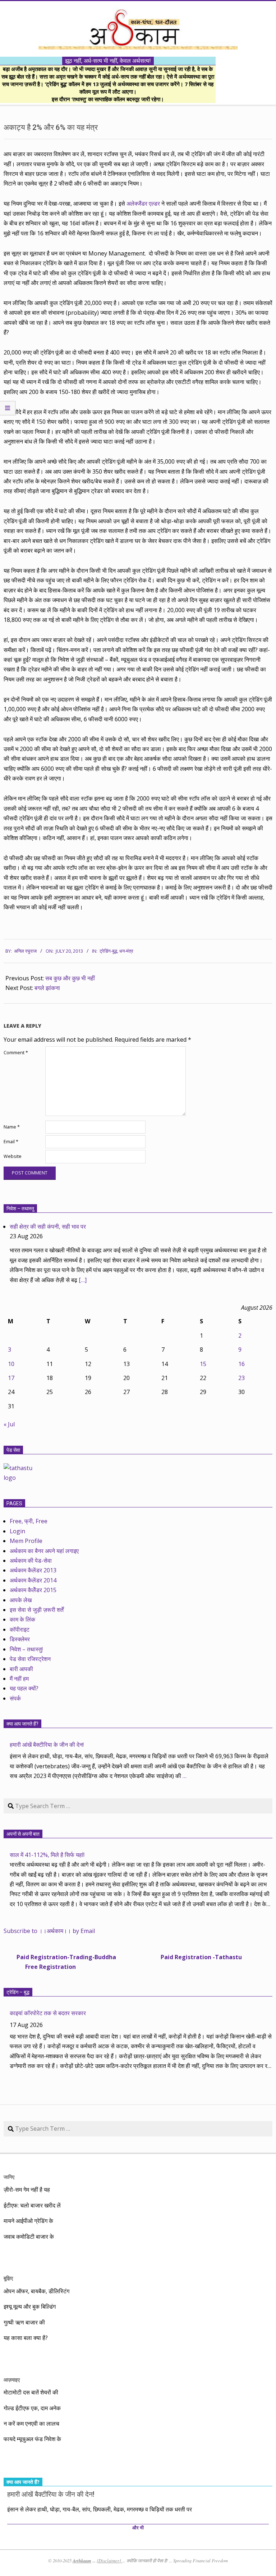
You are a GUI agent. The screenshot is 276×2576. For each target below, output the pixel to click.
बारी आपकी (21, 1669)
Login (17, 1531)
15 (203, 1364)
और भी (138, 2528)
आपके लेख (21, 1600)
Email (11, 1142)
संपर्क (15, 1698)
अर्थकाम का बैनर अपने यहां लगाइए (44, 1551)
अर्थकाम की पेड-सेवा (31, 1561)
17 (11, 1378)
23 (241, 1378)
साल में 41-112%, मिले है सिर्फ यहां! (47, 1855)
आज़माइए (12, 2380)
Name (12, 1127)
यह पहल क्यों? (24, 1688)
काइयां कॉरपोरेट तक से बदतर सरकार (48, 2013)
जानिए (9, 2177)
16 (241, 1364)
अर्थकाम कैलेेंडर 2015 (33, 1590)
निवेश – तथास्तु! (26, 1649)
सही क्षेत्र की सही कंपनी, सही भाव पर (48, 1226)
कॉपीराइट (20, 1629)
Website (13, 1156)
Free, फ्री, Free (29, 1521)
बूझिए (8, 2278)
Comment (16, 1053)
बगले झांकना (47, 988)
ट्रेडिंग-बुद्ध (108, 951)
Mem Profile (26, 1541)
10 (11, 1364)
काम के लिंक (22, 1619)
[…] (83, 1280)
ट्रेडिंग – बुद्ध (18, 1992)
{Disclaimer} (109, 2561)
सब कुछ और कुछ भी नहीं (70, 978)
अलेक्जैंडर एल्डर (143, 203)
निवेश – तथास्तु (20, 1209)
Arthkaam (82, 2561)
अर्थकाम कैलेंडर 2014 (33, 1580)
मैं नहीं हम (19, 1679)
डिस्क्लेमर (20, 1639)
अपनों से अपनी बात (23, 1834)
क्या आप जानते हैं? (22, 1724)
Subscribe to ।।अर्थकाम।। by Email (49, 1931)
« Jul (9, 1424)
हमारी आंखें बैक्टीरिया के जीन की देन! (47, 1745)
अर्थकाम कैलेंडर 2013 (33, 1570)
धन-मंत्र (126, 951)
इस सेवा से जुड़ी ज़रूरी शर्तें (37, 1610)
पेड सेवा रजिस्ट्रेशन (30, 1659)
